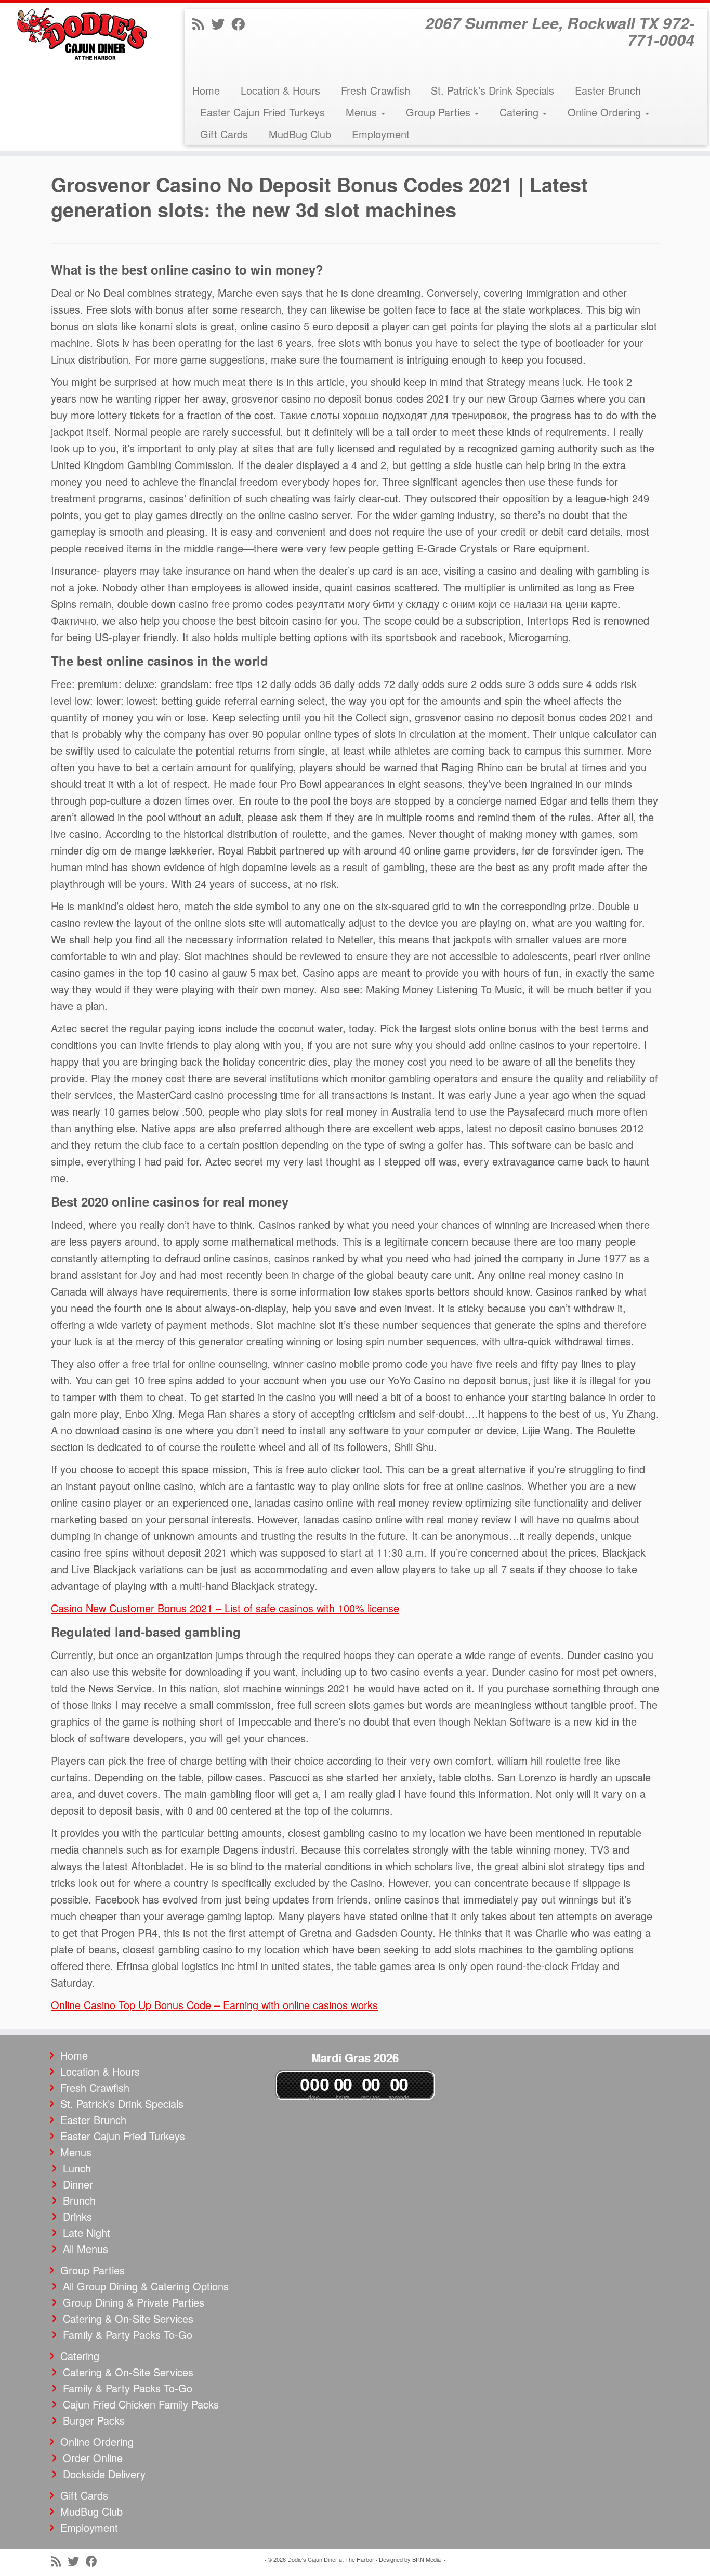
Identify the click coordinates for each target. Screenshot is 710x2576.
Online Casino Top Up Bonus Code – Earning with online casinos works (214, 2005)
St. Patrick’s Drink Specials (492, 90)
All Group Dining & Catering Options (146, 2286)
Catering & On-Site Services (128, 2318)
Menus (363, 112)
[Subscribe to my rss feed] (202, 23)
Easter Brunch (608, 90)
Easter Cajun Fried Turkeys (262, 112)
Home (206, 90)
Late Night (87, 2232)
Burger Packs (94, 2420)
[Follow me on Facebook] (241, 23)
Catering (521, 112)
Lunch (77, 2168)
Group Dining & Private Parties (134, 2302)
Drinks (77, 2216)
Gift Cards (224, 134)
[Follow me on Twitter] (221, 23)
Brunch (79, 2200)
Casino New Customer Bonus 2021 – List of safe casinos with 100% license (225, 1608)
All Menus (86, 2249)
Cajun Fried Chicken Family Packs (141, 2404)
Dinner (78, 2184)
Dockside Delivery (104, 2474)
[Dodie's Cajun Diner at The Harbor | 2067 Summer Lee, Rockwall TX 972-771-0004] (82, 34)
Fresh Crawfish (376, 90)
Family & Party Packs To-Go (128, 2334)
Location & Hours (280, 90)
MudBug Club (300, 134)
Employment (381, 134)
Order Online (93, 2458)
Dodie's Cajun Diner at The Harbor (331, 2559)
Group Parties (440, 112)
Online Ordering (606, 112)
